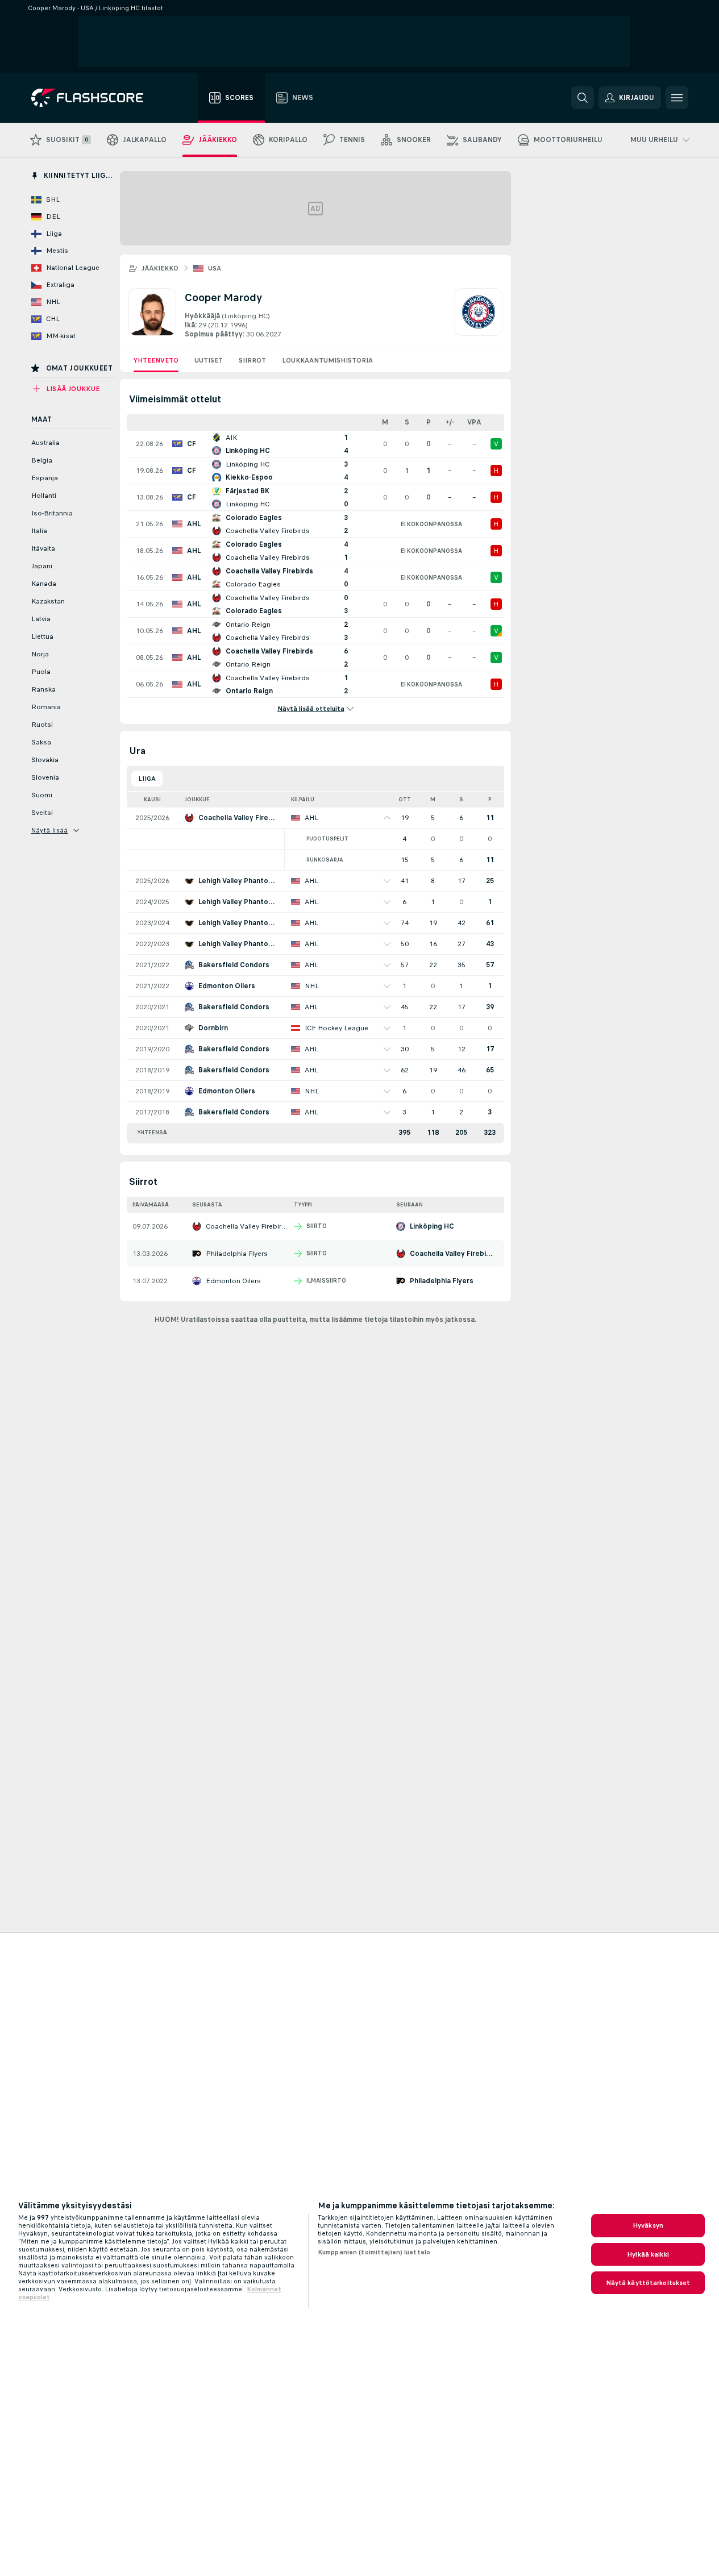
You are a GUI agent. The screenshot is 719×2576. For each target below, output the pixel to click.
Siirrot (252, 360)
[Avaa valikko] (677, 98)
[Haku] (583, 98)
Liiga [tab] (147, 779)
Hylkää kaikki (648, 2254)
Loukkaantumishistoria (327, 360)
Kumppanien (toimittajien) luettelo (374, 2252)
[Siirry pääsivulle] (95, 98)
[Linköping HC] (479, 314)
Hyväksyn (648, 2225)
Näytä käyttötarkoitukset (648, 2283)
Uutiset (209, 360)
